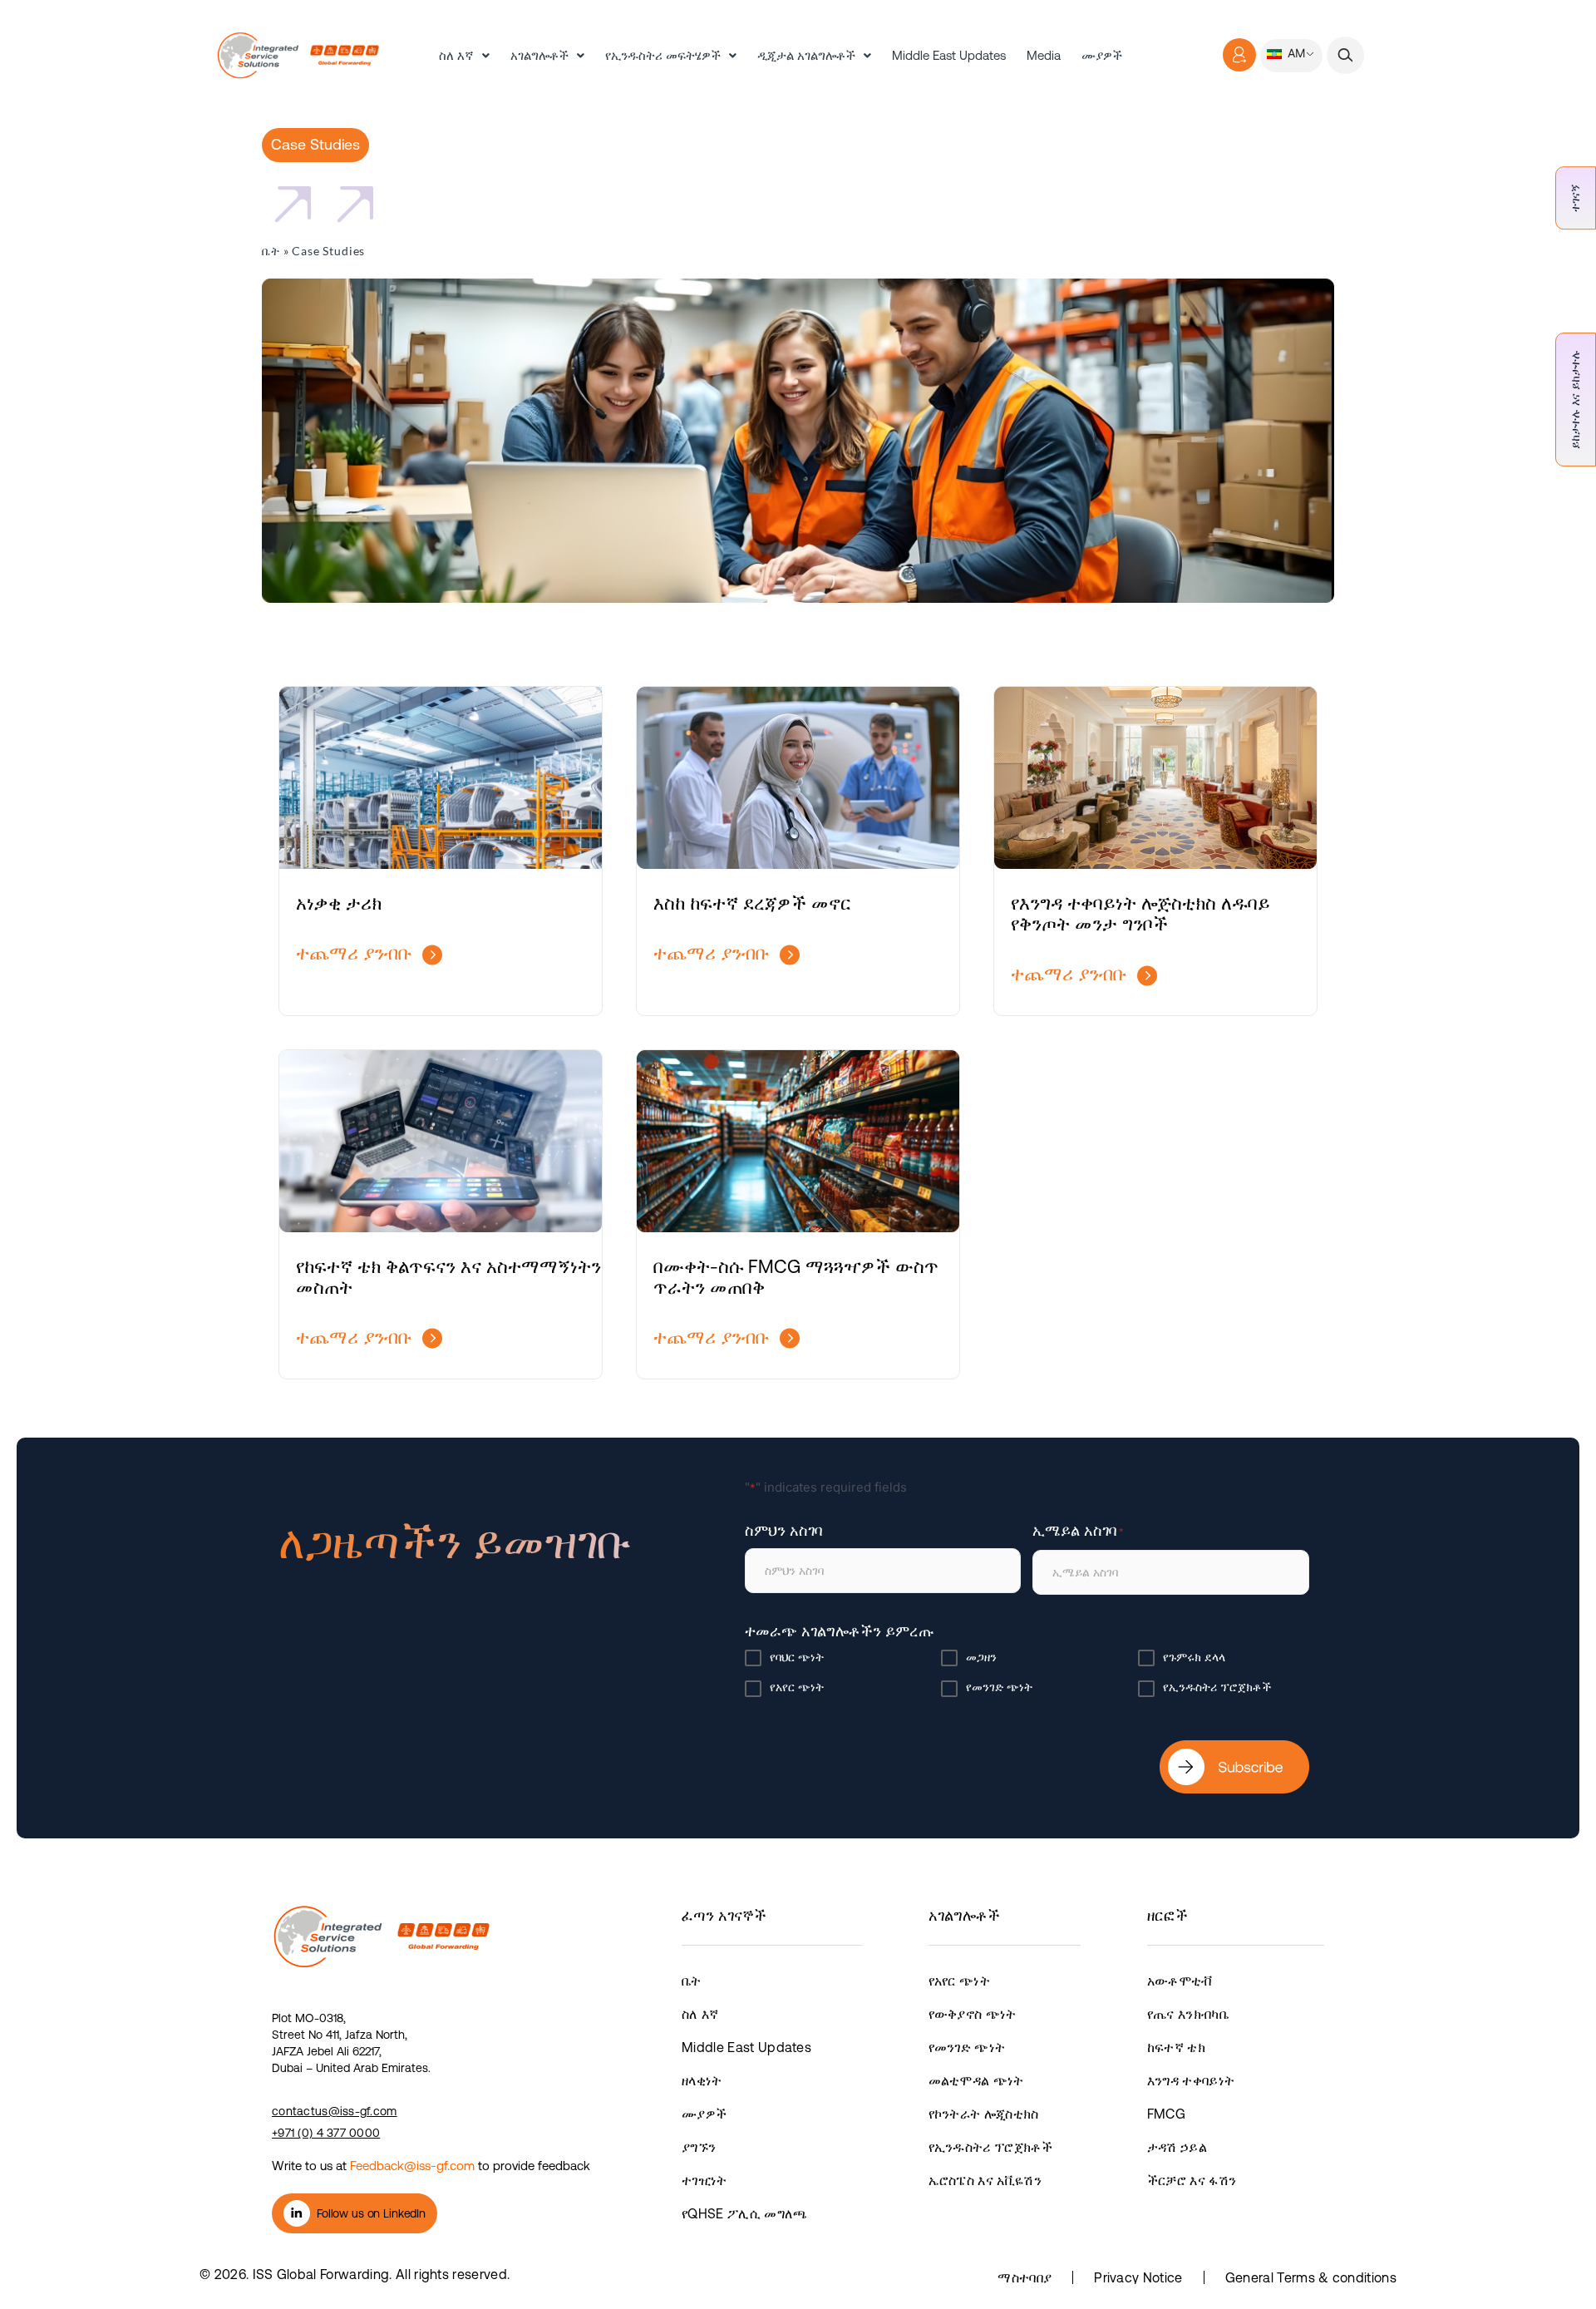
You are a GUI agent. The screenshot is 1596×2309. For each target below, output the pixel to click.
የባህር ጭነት (797, 1657)
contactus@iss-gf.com (335, 2111)
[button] (1345, 55)
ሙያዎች (1102, 55)
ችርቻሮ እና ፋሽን (1192, 2180)
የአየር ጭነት (797, 1687)
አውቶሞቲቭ (1180, 1981)
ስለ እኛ (456, 55)
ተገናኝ (1575, 198)
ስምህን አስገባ (783, 1530)
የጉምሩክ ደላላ (1194, 1657)
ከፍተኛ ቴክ (1176, 2047)
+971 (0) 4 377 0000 (326, 2133)
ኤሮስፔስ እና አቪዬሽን (985, 2180)
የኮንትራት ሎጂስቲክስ (984, 2114)
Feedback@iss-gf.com (412, 2166)
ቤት (271, 251)
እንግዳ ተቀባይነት (1191, 2080)
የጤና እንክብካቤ (1188, 2014)
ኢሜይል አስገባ (1078, 1530)
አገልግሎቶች (539, 55)
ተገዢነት (704, 2180)
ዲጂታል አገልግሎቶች (806, 55)
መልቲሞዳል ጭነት (976, 2080)
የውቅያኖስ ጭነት (973, 2014)
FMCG (1166, 2114)
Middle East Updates (949, 55)
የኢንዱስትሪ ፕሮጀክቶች (1217, 1687)
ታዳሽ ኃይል (1177, 2147)
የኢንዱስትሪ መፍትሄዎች (663, 55)
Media (1044, 55)
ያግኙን (699, 2147)
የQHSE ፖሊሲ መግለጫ (744, 2213)
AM (1295, 53)
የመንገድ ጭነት (999, 1687)
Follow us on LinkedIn (371, 2213)
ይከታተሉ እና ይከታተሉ (1575, 400)
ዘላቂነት (702, 2080)
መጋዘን (981, 1657)
